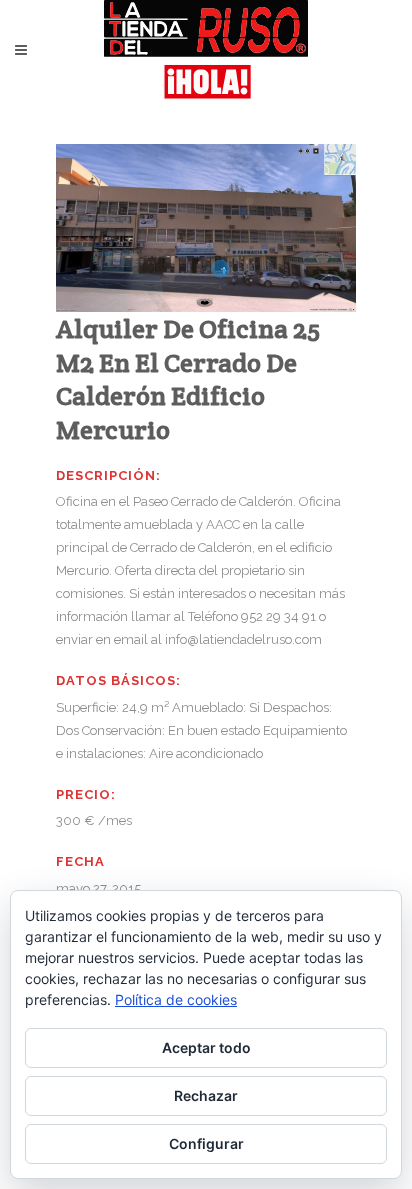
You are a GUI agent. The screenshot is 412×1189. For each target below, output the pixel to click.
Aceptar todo (206, 1047)
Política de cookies (176, 999)
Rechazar (206, 1095)
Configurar (206, 1143)
